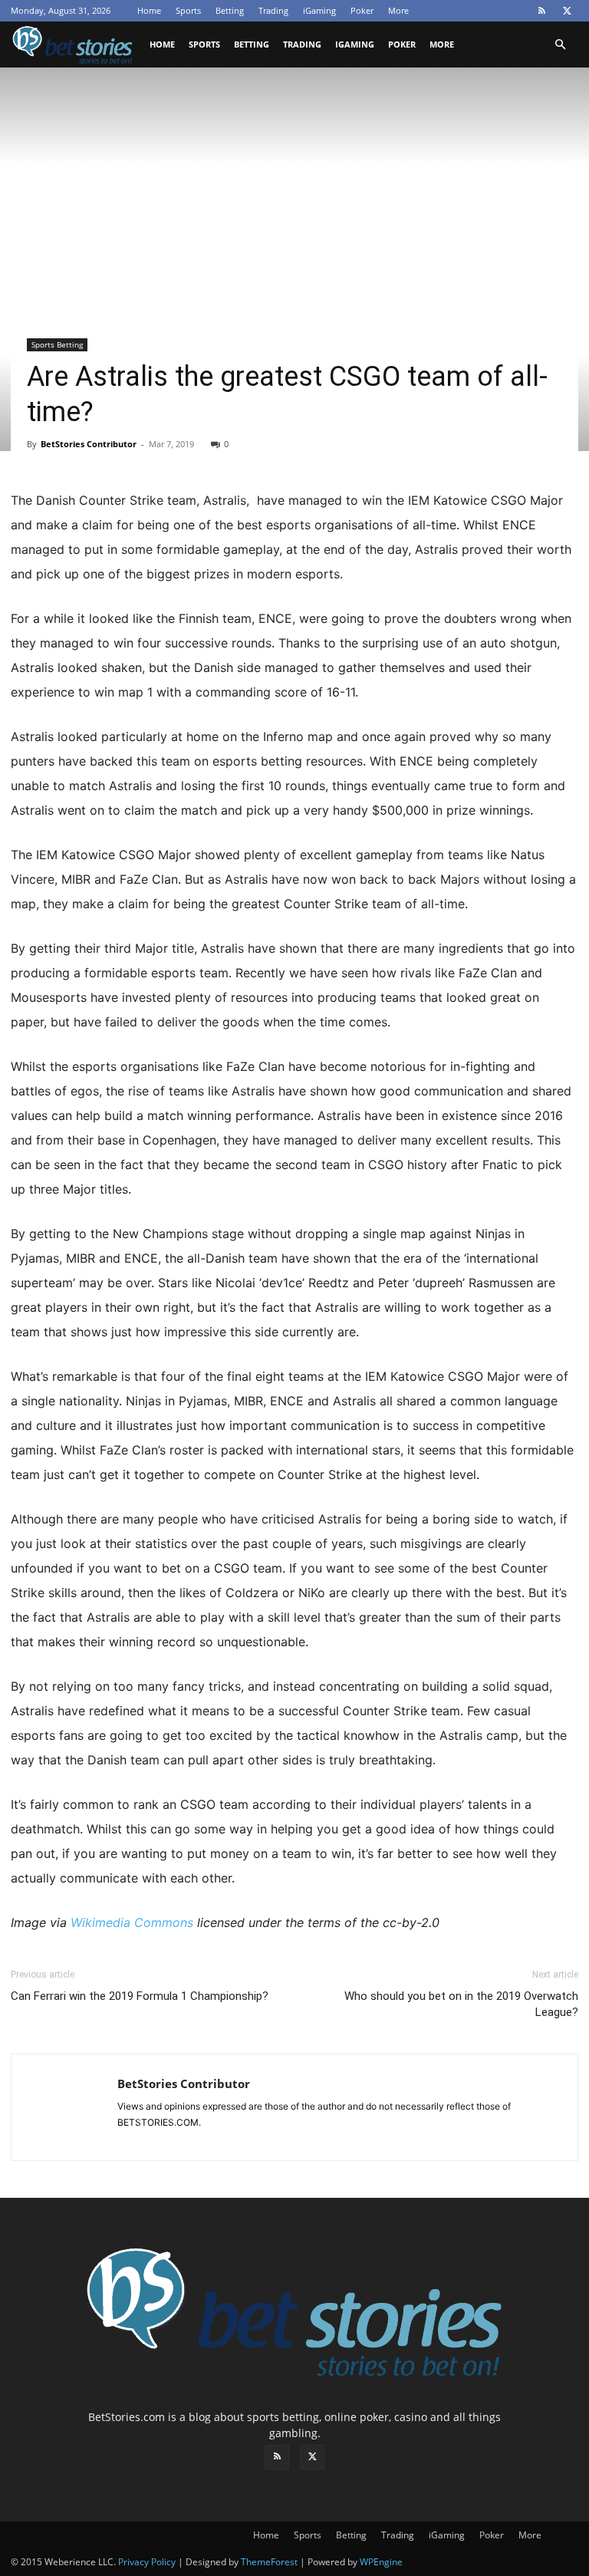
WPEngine (381, 2562)
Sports (188, 10)
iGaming (319, 10)
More (398, 10)
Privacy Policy (147, 2562)
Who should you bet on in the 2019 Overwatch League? (461, 2004)
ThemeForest (269, 2562)
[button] (560, 45)
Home (149, 10)
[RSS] (541, 11)
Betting (230, 10)
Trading (273, 10)
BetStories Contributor (89, 444)
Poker (362, 10)
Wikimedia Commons (132, 1922)
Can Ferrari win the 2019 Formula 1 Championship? (140, 1996)
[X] (567, 11)
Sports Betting (57, 344)
